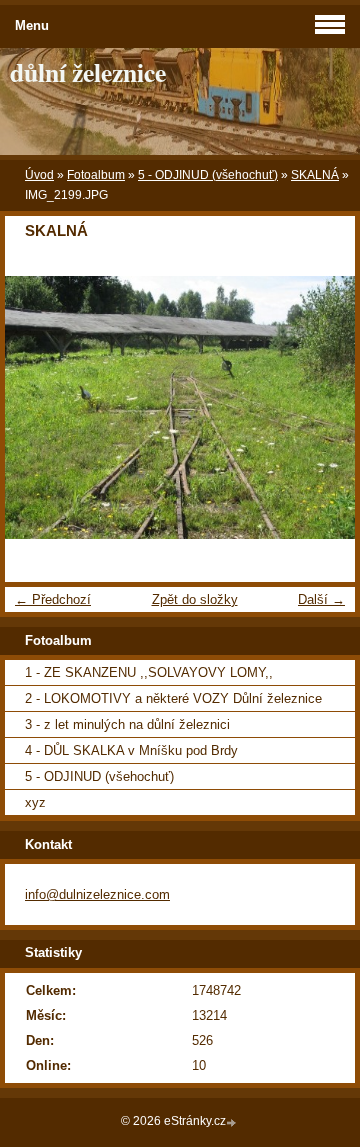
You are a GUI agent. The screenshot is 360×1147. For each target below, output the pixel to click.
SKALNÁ (315, 175)
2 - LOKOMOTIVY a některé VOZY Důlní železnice (173, 698)
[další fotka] (322, 407)
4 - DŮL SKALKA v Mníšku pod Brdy (131, 750)
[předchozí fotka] (37, 407)
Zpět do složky (195, 599)
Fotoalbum (96, 175)
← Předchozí (53, 599)
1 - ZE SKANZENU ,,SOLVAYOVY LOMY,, (149, 672)
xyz (35, 802)
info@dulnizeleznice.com (97, 894)
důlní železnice (88, 72)
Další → (321, 599)
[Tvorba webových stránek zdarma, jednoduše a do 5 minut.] (233, 1122)
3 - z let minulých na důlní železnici (127, 724)
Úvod (39, 175)
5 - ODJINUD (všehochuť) (208, 175)
